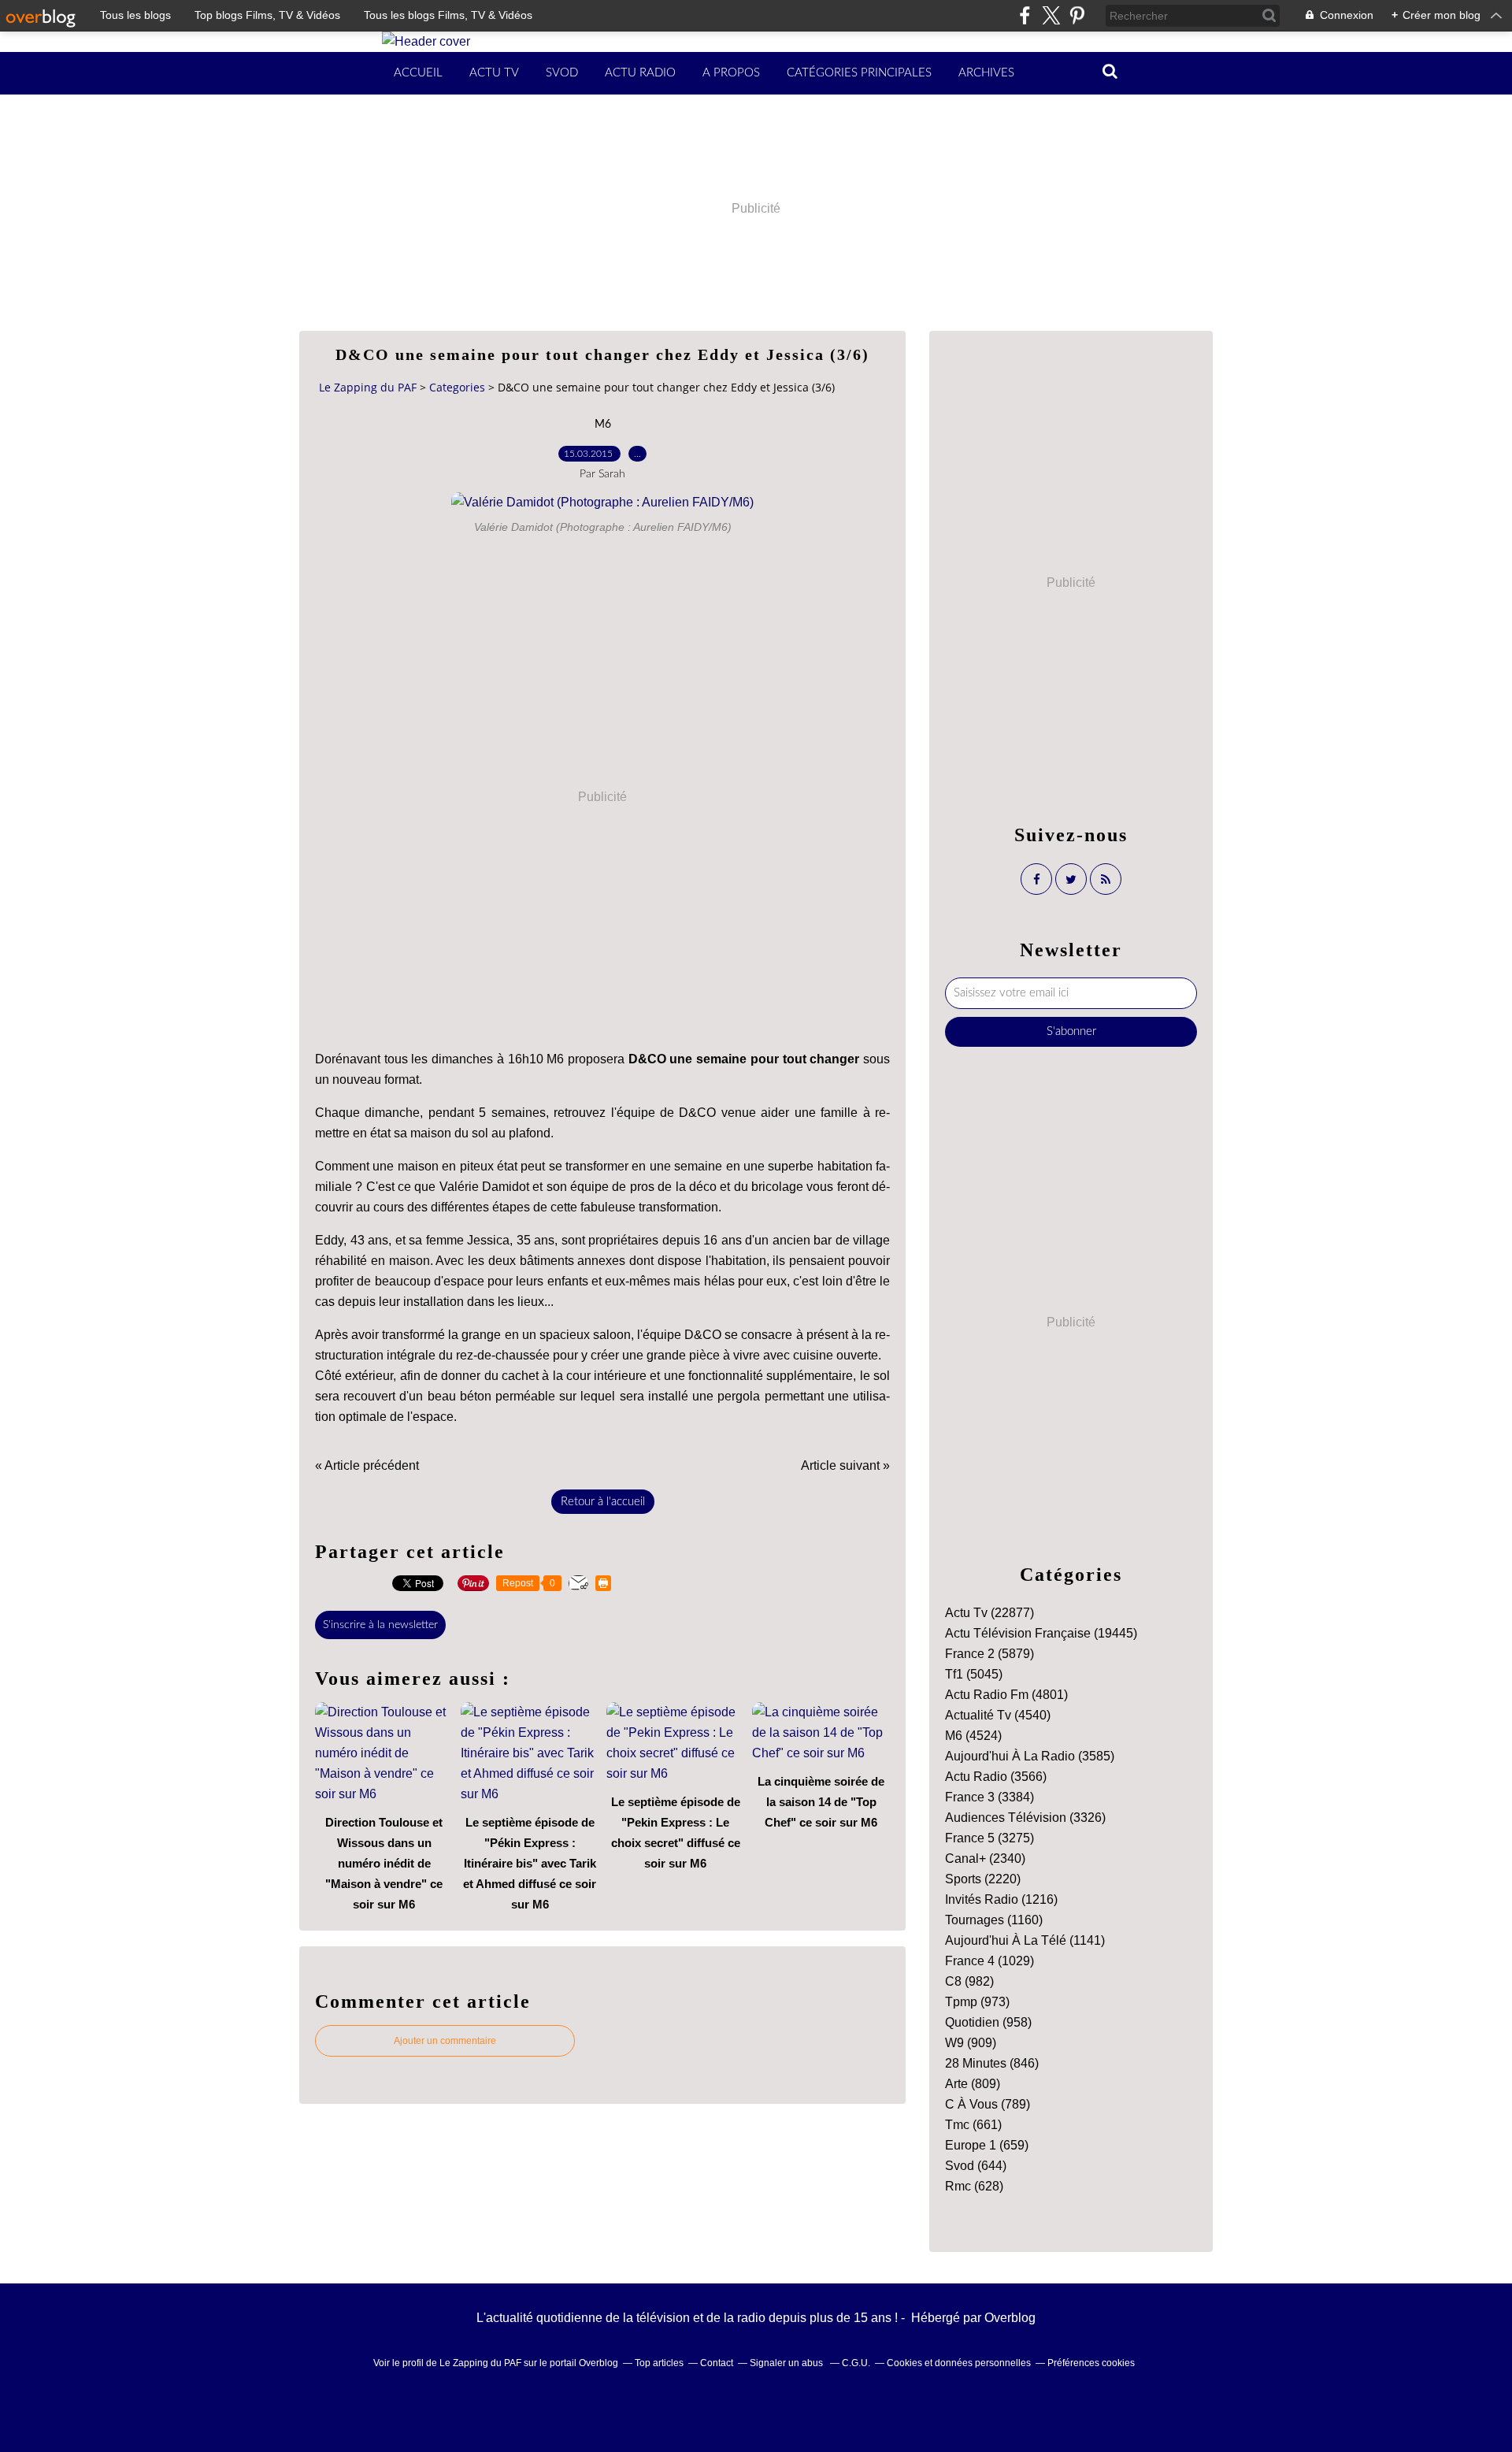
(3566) (996, 1777)
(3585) (1030, 1756)
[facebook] (1025, 15)
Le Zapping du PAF (368, 387)
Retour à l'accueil (603, 1502)
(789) (988, 2104)
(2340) (985, 1858)
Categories (457, 387)
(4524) (973, 1736)
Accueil (418, 73)
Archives (986, 73)
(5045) (974, 1674)
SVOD (562, 73)
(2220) (983, 1879)
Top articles (659, 2363)
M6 (603, 425)
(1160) (994, 1920)
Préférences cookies (1091, 2363)
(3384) (989, 1797)
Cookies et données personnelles (959, 2363)
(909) (971, 2043)
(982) (969, 1981)
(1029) (989, 1961)
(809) (973, 2084)
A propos (731, 73)
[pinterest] (1077, 15)
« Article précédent (367, 1465)
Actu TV (494, 73)
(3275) (989, 1838)
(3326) (1025, 1818)
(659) (987, 2145)
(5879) (989, 1654)
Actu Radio (640, 73)
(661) (973, 2125)
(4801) (1006, 1695)
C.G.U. (856, 2363)
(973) (977, 2002)
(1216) (1001, 1899)
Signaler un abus (787, 2363)
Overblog (1010, 2318)
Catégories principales (859, 73)
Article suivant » (845, 1465)
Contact (717, 2363)
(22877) (989, 1613)
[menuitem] (418, 73)
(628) (974, 2186)
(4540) (998, 1715)
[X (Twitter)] (1051, 15)
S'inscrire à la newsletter (380, 1625)
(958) (988, 2022)
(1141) (1025, 1940)
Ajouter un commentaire (445, 2041)
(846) (992, 2063)
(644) (976, 2166)
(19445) (1041, 1633)
